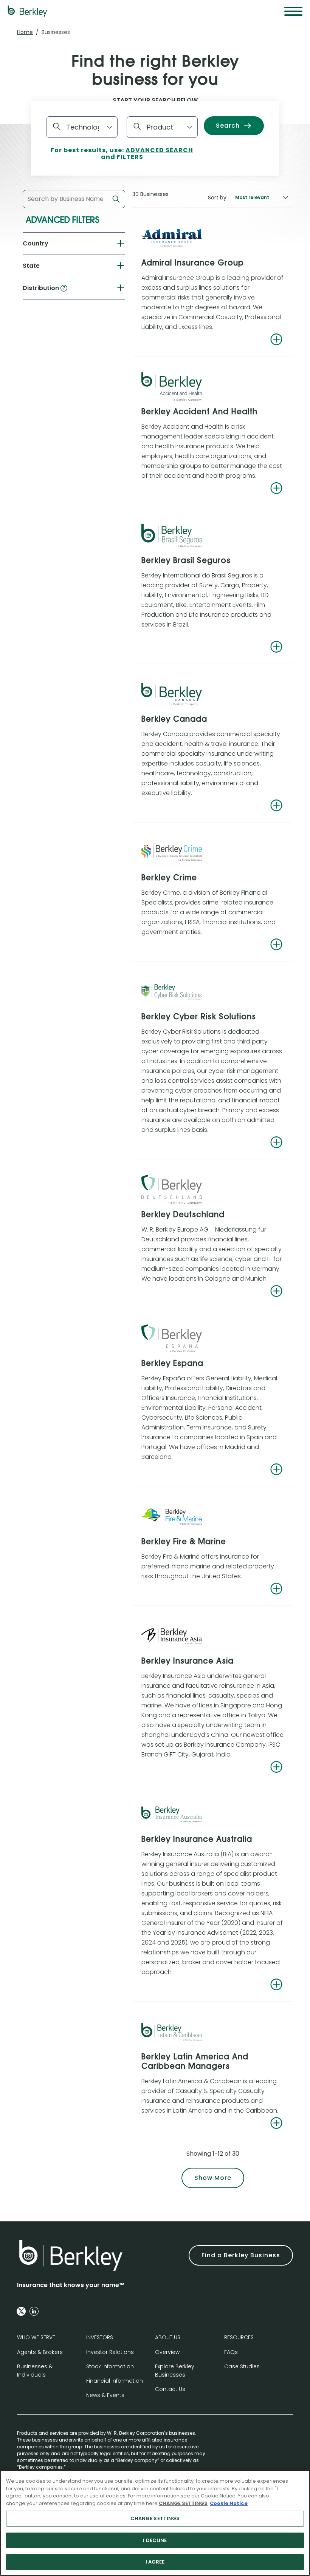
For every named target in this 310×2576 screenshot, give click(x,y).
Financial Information (115, 2381)
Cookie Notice (229, 2503)
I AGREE (155, 2562)
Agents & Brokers (40, 2352)
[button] (64, 288)
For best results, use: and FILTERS (122, 154)
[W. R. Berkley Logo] (27, 11)
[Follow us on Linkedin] (34, 2311)
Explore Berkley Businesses (175, 2371)
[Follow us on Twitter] (21, 2311)
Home (25, 32)
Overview (167, 2352)
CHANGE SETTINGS (155, 2518)
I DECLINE (155, 2540)
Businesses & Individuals (35, 2371)
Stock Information (110, 2366)
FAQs (231, 2352)
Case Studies (242, 2366)
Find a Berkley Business (241, 2255)
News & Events (105, 2395)
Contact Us (170, 2389)
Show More (213, 2178)
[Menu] (293, 11)
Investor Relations (110, 2352)
